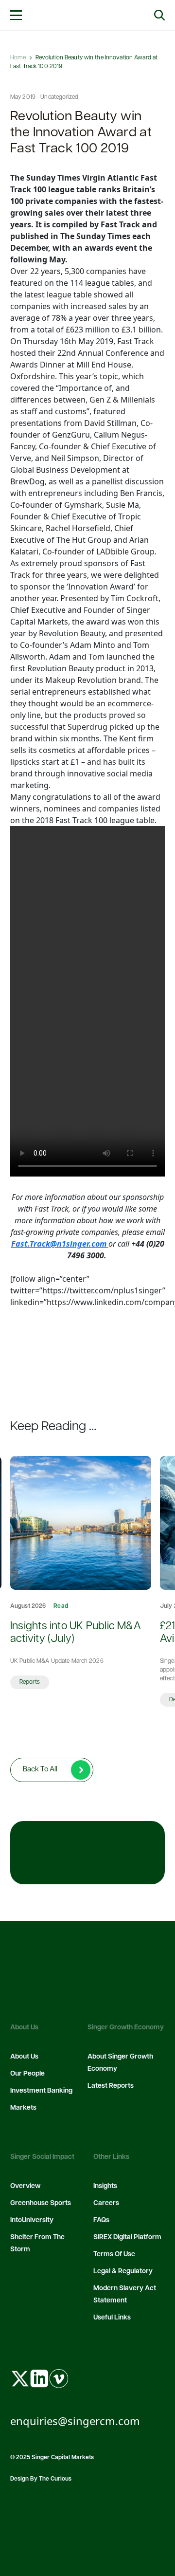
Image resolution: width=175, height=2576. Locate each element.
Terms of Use (114, 2254)
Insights (105, 2186)
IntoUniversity (32, 2220)
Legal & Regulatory (123, 2272)
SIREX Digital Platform (127, 2237)
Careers (106, 2203)
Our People (27, 2074)
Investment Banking (41, 2091)
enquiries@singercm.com (75, 2421)
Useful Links (112, 2318)
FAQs (101, 2220)
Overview (25, 2186)
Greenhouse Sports (41, 2203)
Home (18, 58)
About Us (24, 2057)
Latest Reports (111, 2086)
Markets (23, 2108)
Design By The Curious (41, 2479)
